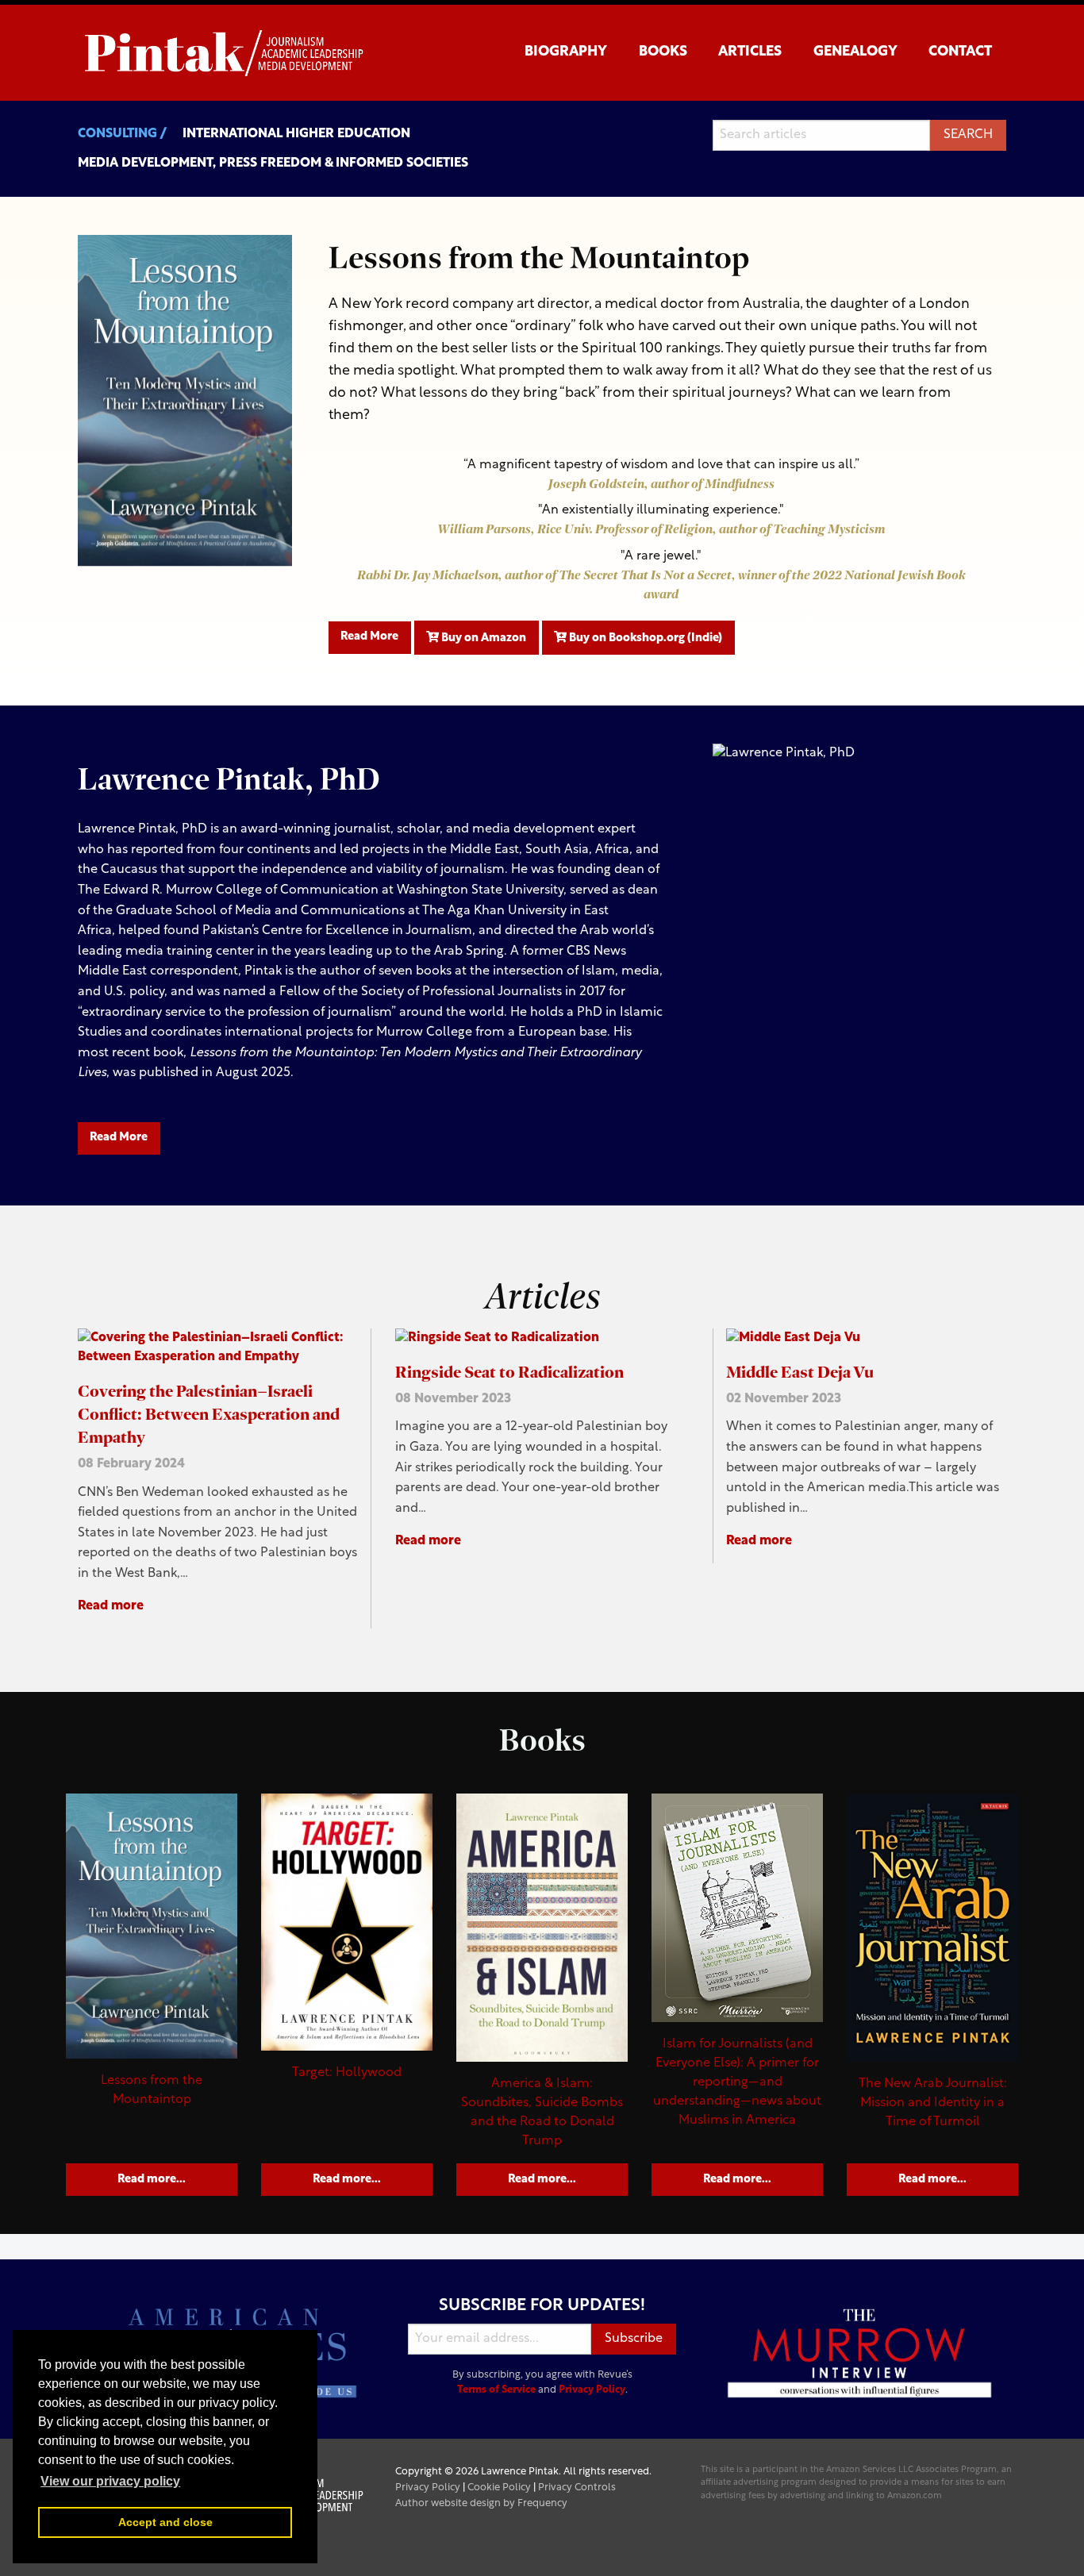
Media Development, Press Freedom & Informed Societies (273, 163)
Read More (369, 637)
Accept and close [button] (165, 2522)
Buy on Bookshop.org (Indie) (644, 638)
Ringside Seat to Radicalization (509, 1372)
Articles (750, 52)
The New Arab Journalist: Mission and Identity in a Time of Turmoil (933, 2103)
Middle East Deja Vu (800, 1372)
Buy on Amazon (482, 638)
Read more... (152, 2180)
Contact (960, 52)
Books (663, 52)
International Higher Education (296, 134)
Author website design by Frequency (481, 2503)
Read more (111, 1606)
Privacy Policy (592, 2390)
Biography (566, 52)
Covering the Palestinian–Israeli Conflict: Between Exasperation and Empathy (209, 1414)
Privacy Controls (577, 2488)
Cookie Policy (499, 2488)
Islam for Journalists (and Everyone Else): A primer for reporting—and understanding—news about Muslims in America (737, 2082)
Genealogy (855, 52)
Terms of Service (496, 2390)
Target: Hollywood (347, 2073)
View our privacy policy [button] (110, 2481)
